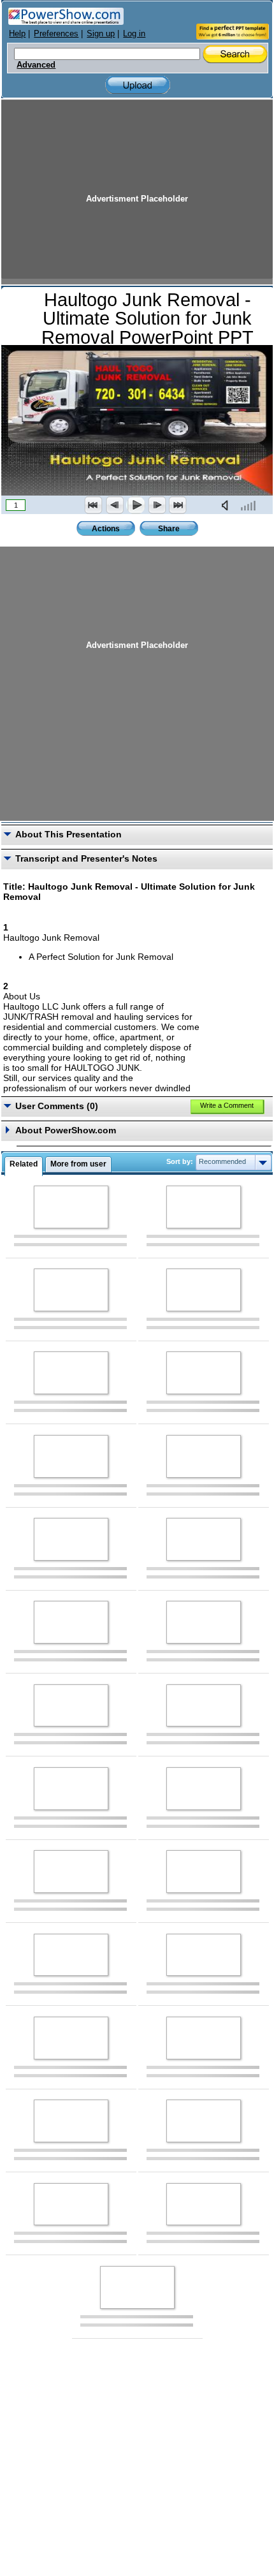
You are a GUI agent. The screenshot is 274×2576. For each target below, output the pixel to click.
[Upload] (138, 85)
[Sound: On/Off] (227, 505)
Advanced (36, 65)
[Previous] (115, 505)
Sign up (101, 33)
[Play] (136, 505)
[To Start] (94, 505)
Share (169, 529)
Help (17, 33)
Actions (106, 529)
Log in (134, 33)
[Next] (157, 505)
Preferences (56, 33)
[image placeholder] (71, 1207)
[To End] (178, 505)
